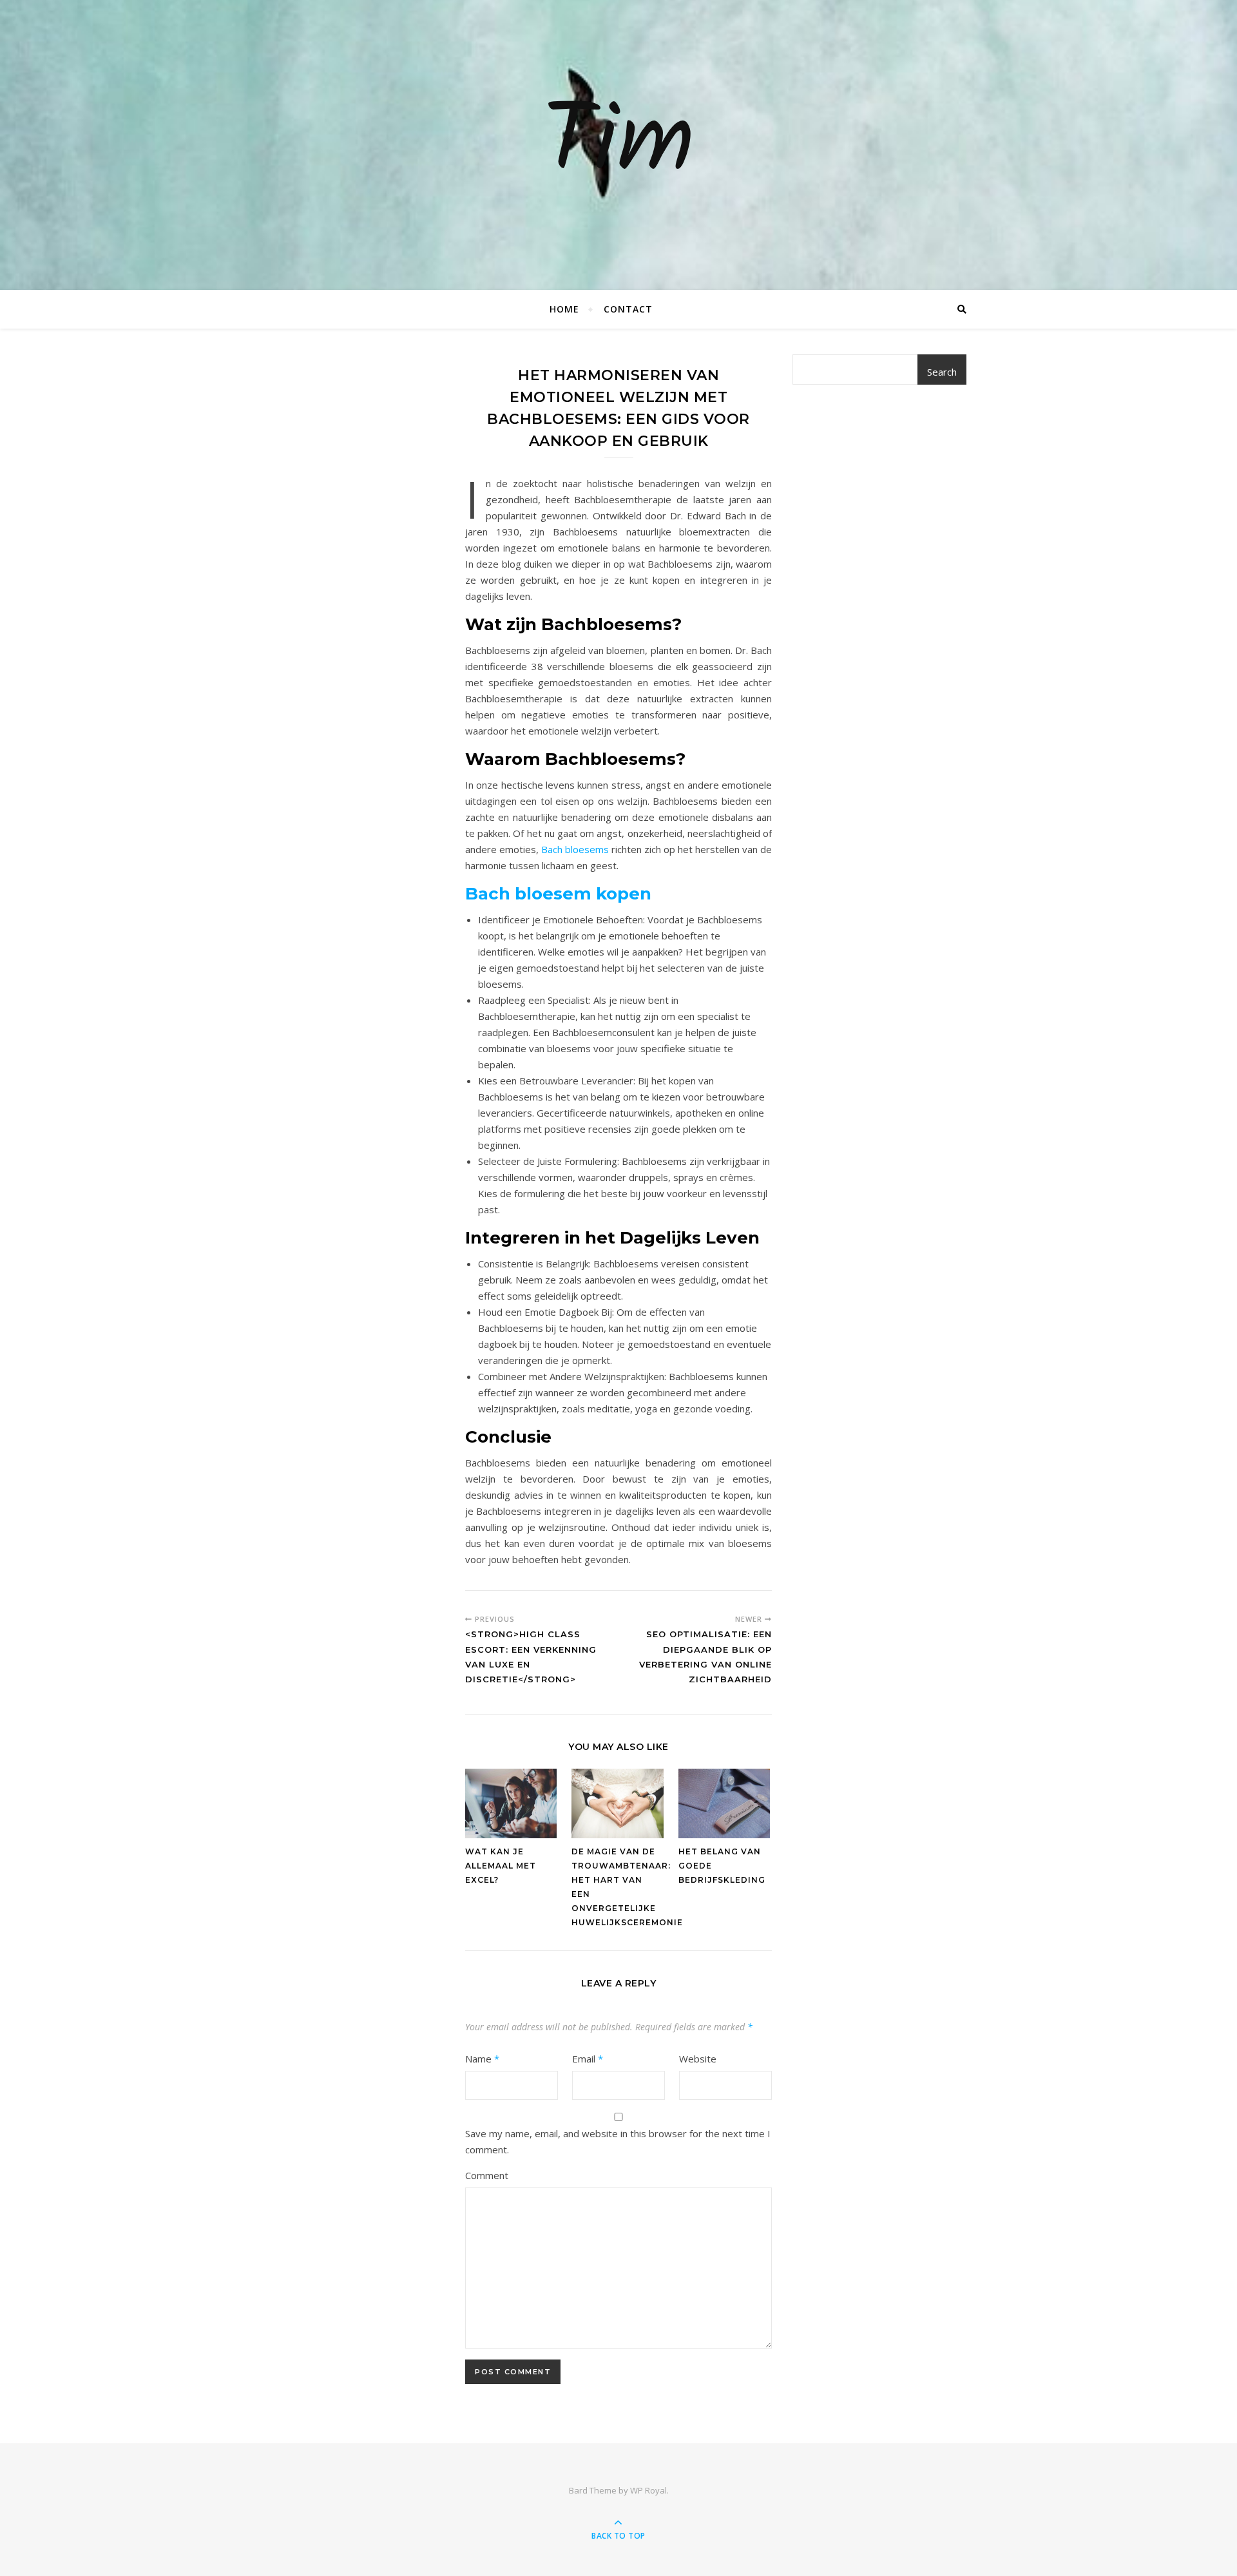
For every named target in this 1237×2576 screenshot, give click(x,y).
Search (942, 372)
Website (698, 2059)
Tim (618, 145)
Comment (487, 2175)
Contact (628, 309)
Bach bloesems (575, 849)
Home (564, 309)
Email (588, 2059)
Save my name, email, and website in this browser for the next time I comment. (618, 2141)
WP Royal (648, 2490)
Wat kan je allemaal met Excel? (501, 1866)
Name (482, 2059)
